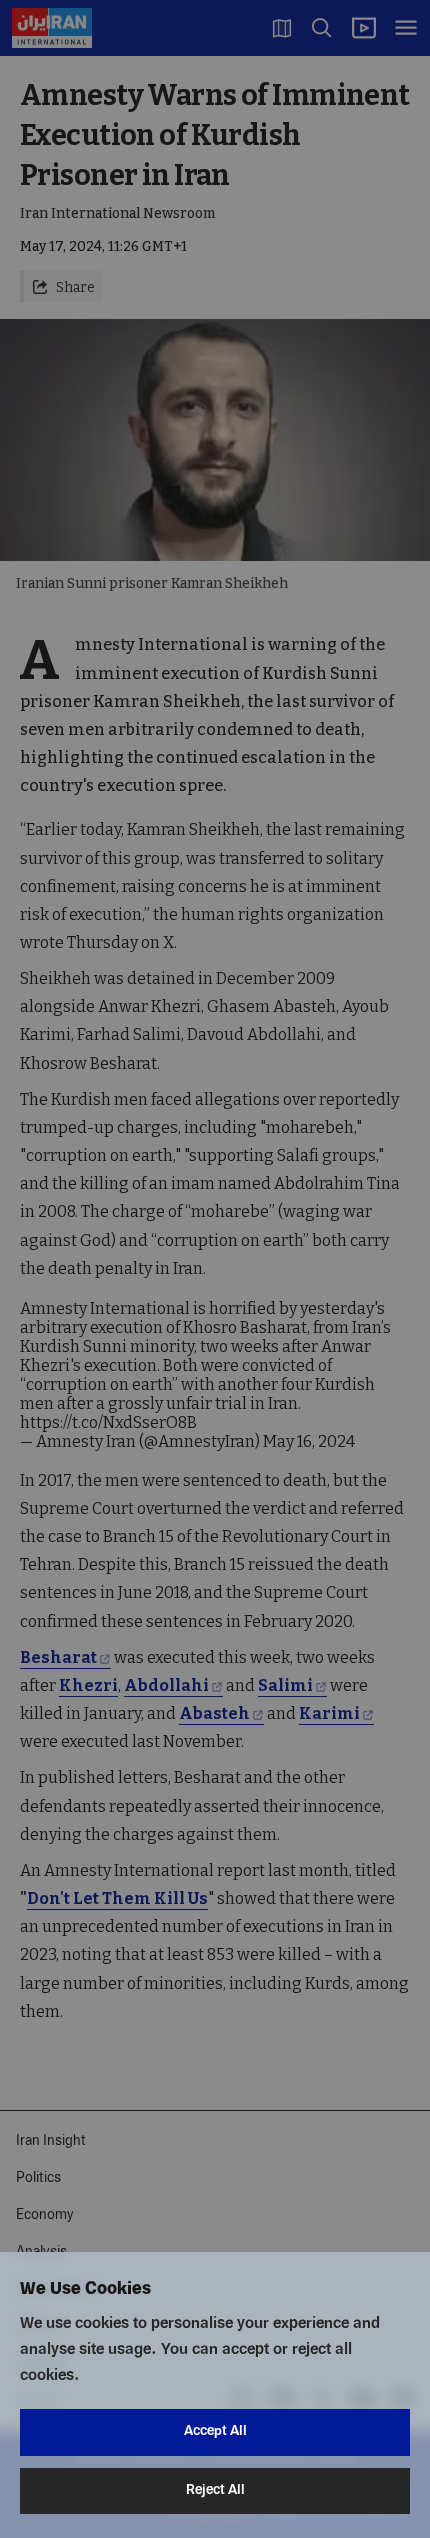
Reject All (215, 2490)
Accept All (215, 2431)
